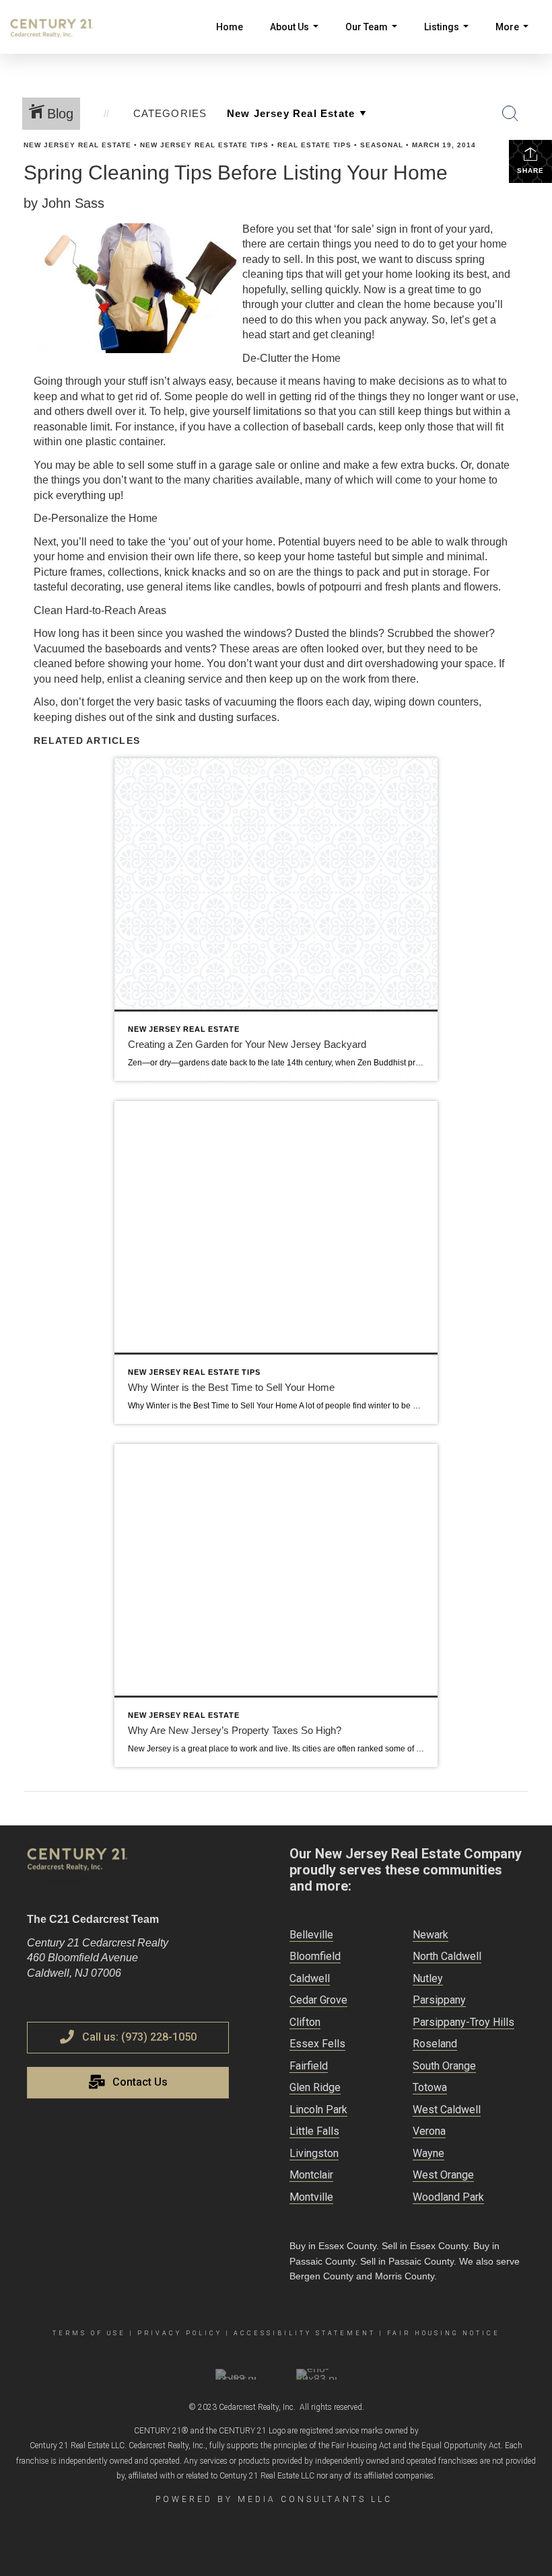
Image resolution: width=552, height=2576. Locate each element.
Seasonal (382, 145)
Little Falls (314, 2131)
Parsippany (439, 2000)
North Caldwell (447, 1956)
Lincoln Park (318, 2110)
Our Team (374, 38)
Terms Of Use (89, 2333)
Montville (311, 2197)
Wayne (428, 2153)
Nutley (428, 1978)
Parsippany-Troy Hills (463, 2022)
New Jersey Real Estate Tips (204, 145)
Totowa (430, 2087)
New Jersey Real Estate (77, 145)
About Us (297, 38)
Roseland (435, 2044)
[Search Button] (510, 114)
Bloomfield (315, 1956)
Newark (430, 1935)
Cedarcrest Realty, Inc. (257, 2407)
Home (230, 27)
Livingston (314, 2153)
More (515, 38)
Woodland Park (448, 2197)
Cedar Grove (318, 2000)
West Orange (443, 2175)
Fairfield (309, 2066)
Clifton (305, 2022)
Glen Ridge (315, 2087)
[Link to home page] (59, 27)
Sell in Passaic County (407, 2261)
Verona (429, 2131)
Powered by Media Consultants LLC (274, 2499)
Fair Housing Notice (444, 2333)
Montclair (311, 2175)
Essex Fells (317, 2044)
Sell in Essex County (425, 2246)
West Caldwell (447, 2110)
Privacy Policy (180, 2333)
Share (530, 171)
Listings (449, 38)
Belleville (311, 1935)
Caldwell (310, 1978)
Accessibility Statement (305, 2333)
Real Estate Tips (314, 145)
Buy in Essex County (333, 2246)
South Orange (444, 2066)
